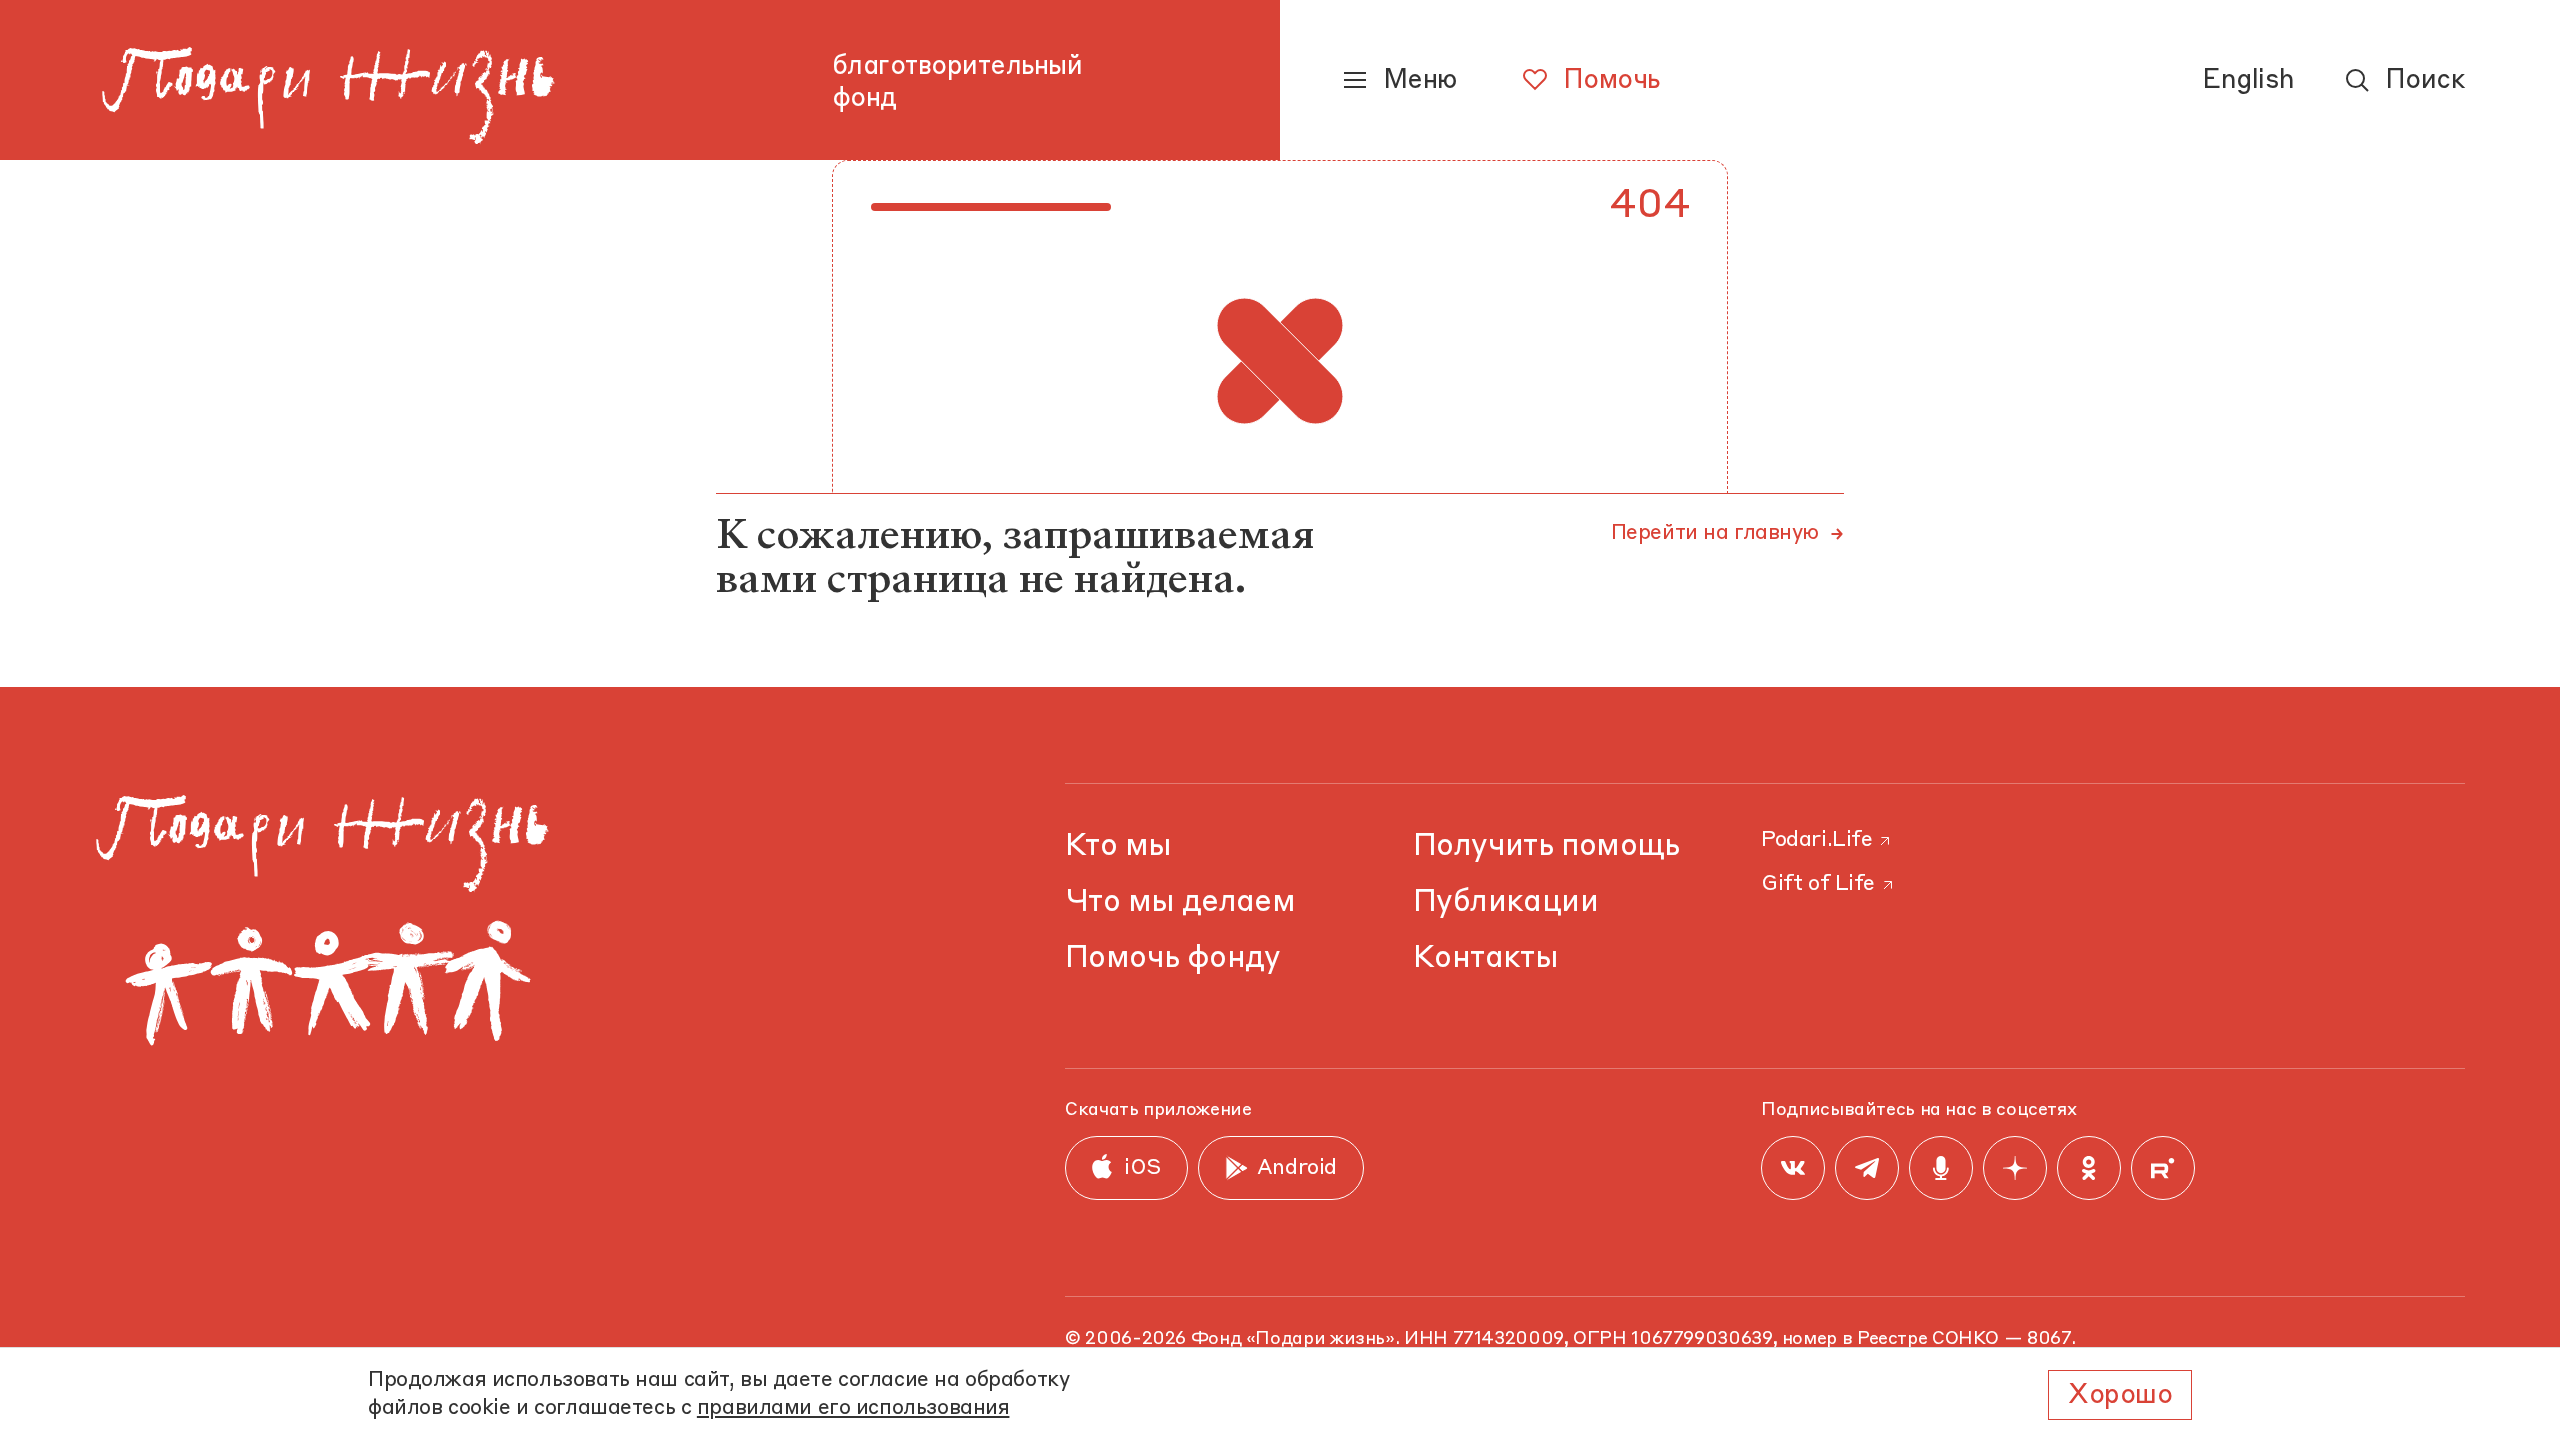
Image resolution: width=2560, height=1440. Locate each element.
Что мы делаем (1180, 902)
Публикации (1505, 902)
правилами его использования (853, 1408)
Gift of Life (1818, 884)
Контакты (1485, 958)
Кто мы (1118, 846)
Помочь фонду (1173, 958)
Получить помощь (1546, 846)
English (2248, 81)
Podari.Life (1816, 840)
